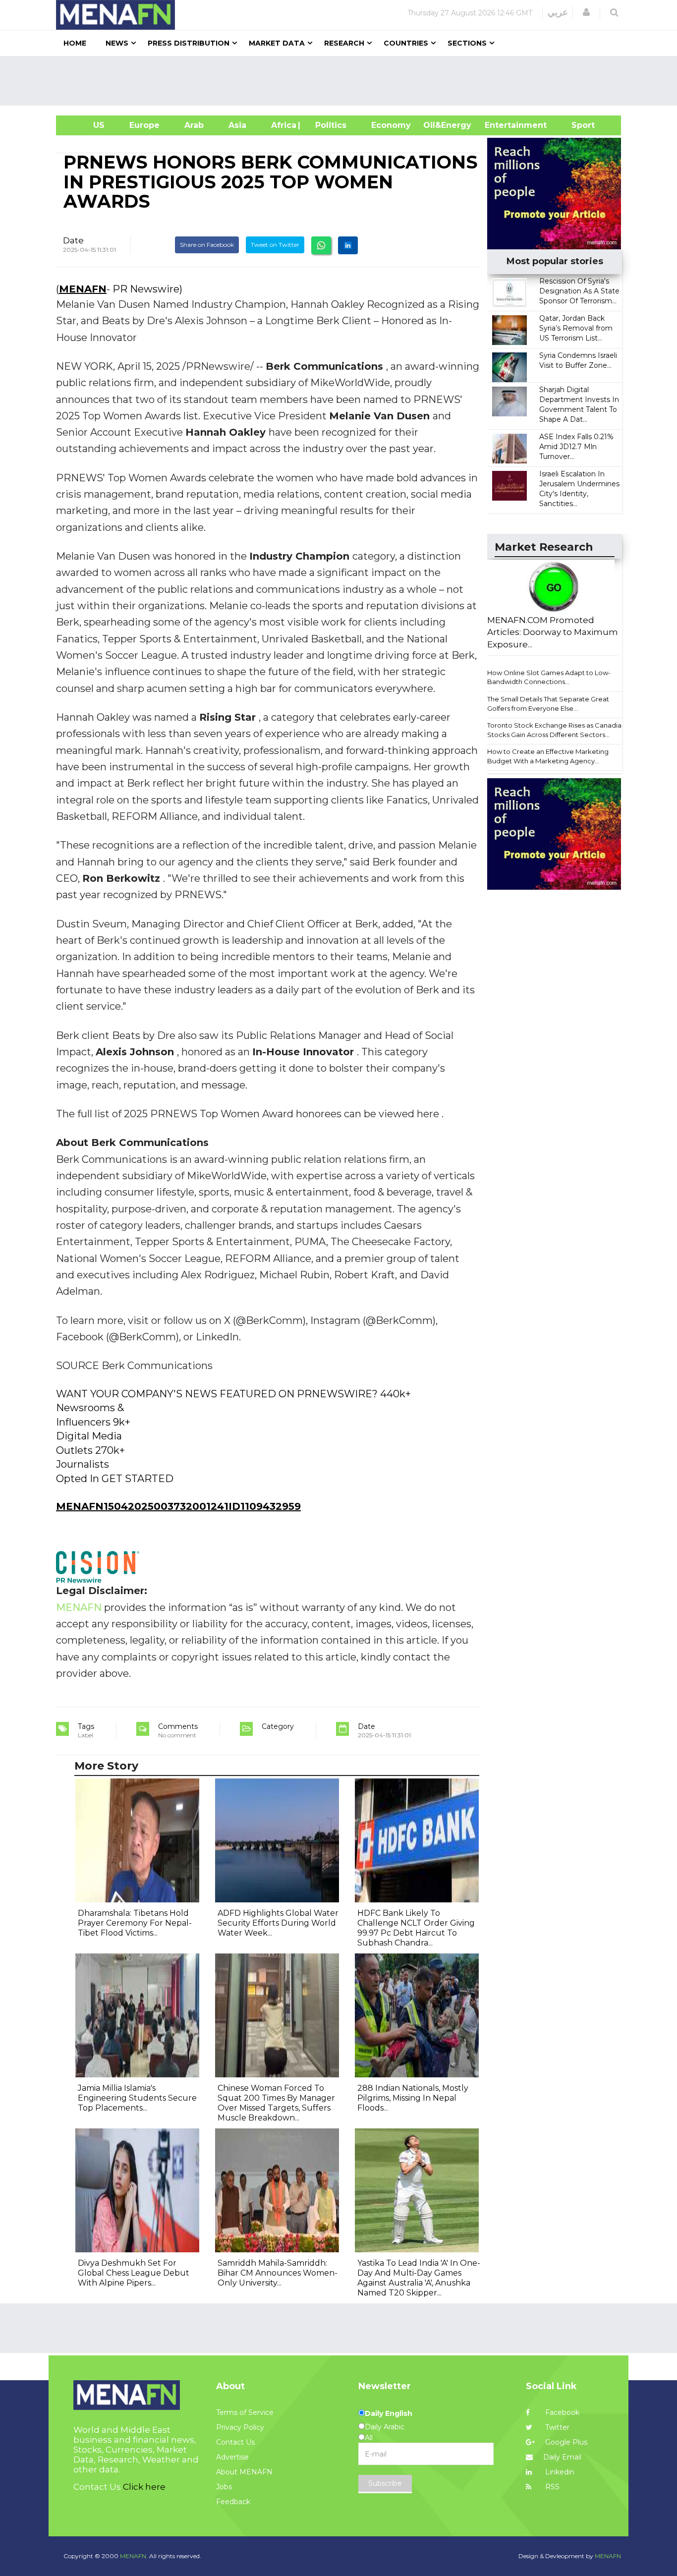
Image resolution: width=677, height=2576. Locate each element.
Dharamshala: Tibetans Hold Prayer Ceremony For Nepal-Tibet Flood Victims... (135, 1923)
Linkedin (559, 2472)
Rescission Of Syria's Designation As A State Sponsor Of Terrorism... (579, 291)
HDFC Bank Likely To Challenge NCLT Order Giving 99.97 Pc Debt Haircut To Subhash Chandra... (416, 1928)
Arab (194, 125)
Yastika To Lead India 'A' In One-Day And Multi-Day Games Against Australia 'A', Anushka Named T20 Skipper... (419, 2278)
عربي (558, 12)
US (86, 125)
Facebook (561, 2412)
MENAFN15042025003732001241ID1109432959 (178, 1506)
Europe (144, 125)
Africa (282, 125)
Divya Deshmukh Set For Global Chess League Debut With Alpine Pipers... (134, 2273)
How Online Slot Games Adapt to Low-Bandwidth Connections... (549, 677)
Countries (406, 43)
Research (344, 43)
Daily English (389, 2413)
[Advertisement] (342, 81)
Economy (391, 125)
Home (75, 43)
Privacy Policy (240, 2427)
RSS (551, 2487)
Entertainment (501, 125)
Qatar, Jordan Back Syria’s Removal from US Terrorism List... (576, 328)
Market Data (277, 43)
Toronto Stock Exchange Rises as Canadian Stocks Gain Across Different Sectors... (556, 730)
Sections (467, 43)
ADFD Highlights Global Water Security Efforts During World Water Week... (278, 1923)
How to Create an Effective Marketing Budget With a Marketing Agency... (548, 756)
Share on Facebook (207, 245)
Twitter (556, 2427)
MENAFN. (134, 2556)
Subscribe (385, 2483)
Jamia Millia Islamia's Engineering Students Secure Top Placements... (137, 2098)
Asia (237, 125)
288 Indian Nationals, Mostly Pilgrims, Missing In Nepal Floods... (413, 2098)
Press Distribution (189, 43)
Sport (577, 125)
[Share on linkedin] (348, 245)
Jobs (224, 2487)
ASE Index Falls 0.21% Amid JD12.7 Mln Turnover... (576, 447)
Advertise (232, 2457)
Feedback (233, 2502)
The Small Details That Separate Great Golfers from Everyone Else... (548, 704)
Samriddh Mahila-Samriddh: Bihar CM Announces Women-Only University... (278, 2273)
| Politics (328, 125)
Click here (144, 2487)
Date (73, 240)
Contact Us (235, 2442)
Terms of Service (245, 2412)
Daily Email (562, 2457)
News (117, 43)
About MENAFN (244, 2472)
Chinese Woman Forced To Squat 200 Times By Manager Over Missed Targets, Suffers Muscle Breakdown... (276, 2103)
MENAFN (83, 289)
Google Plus (565, 2442)
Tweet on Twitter (275, 245)
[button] (586, 12)
